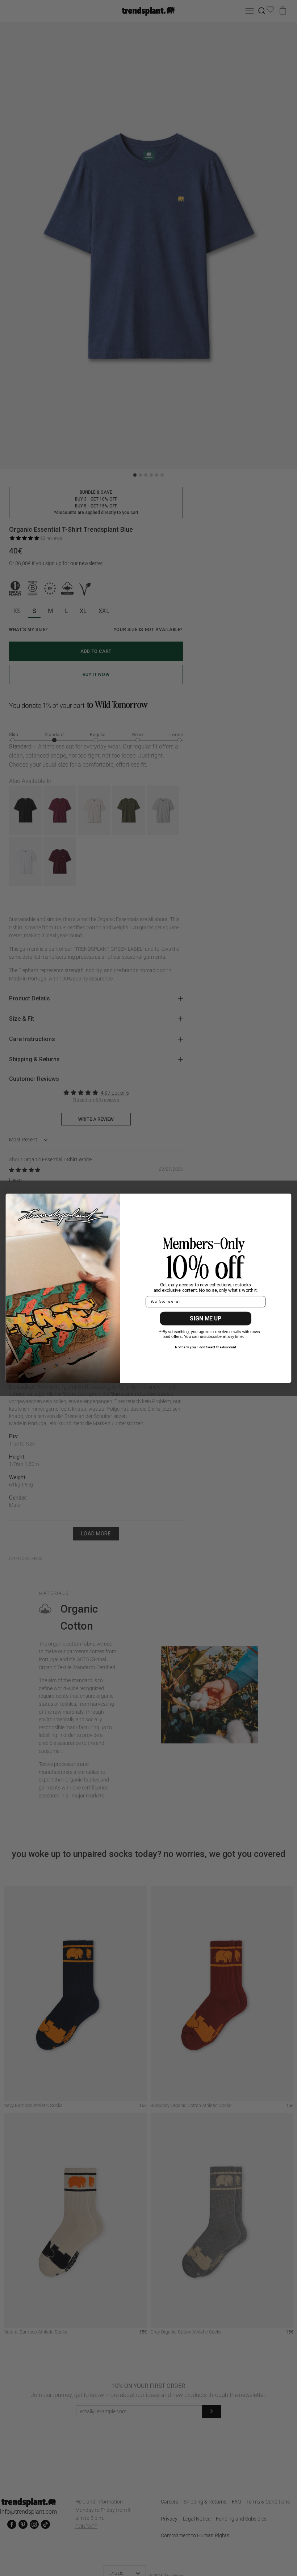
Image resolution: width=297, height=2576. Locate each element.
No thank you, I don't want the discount (206, 1347)
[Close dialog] (284, 1201)
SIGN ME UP (206, 1318)
